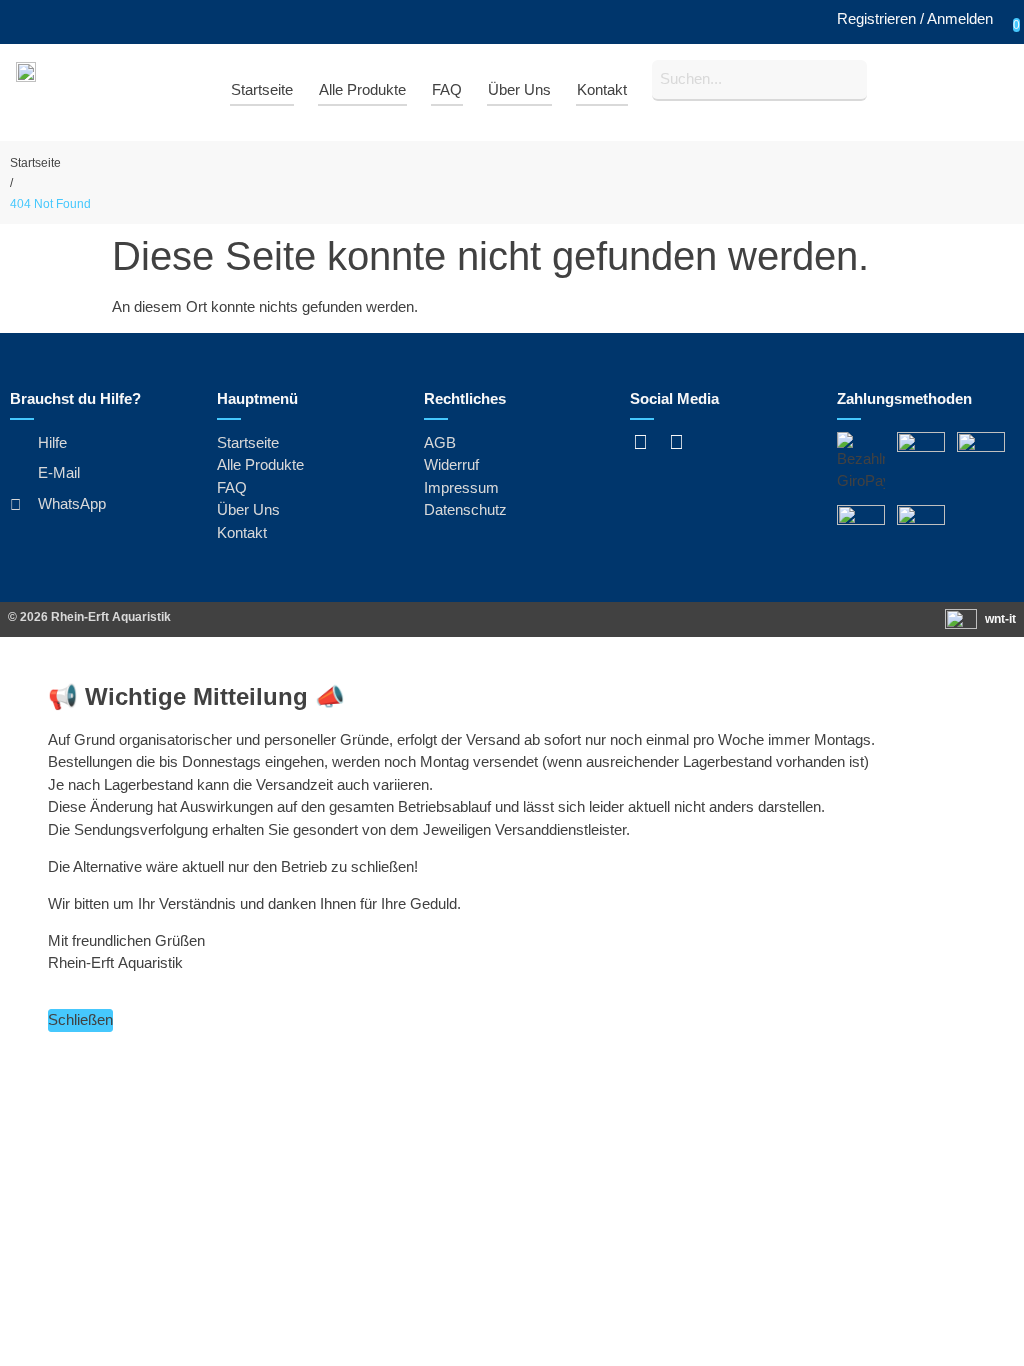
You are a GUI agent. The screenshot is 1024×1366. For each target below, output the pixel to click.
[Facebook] (640, 442)
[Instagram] (676, 442)
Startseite (35, 163)
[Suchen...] (759, 80)
